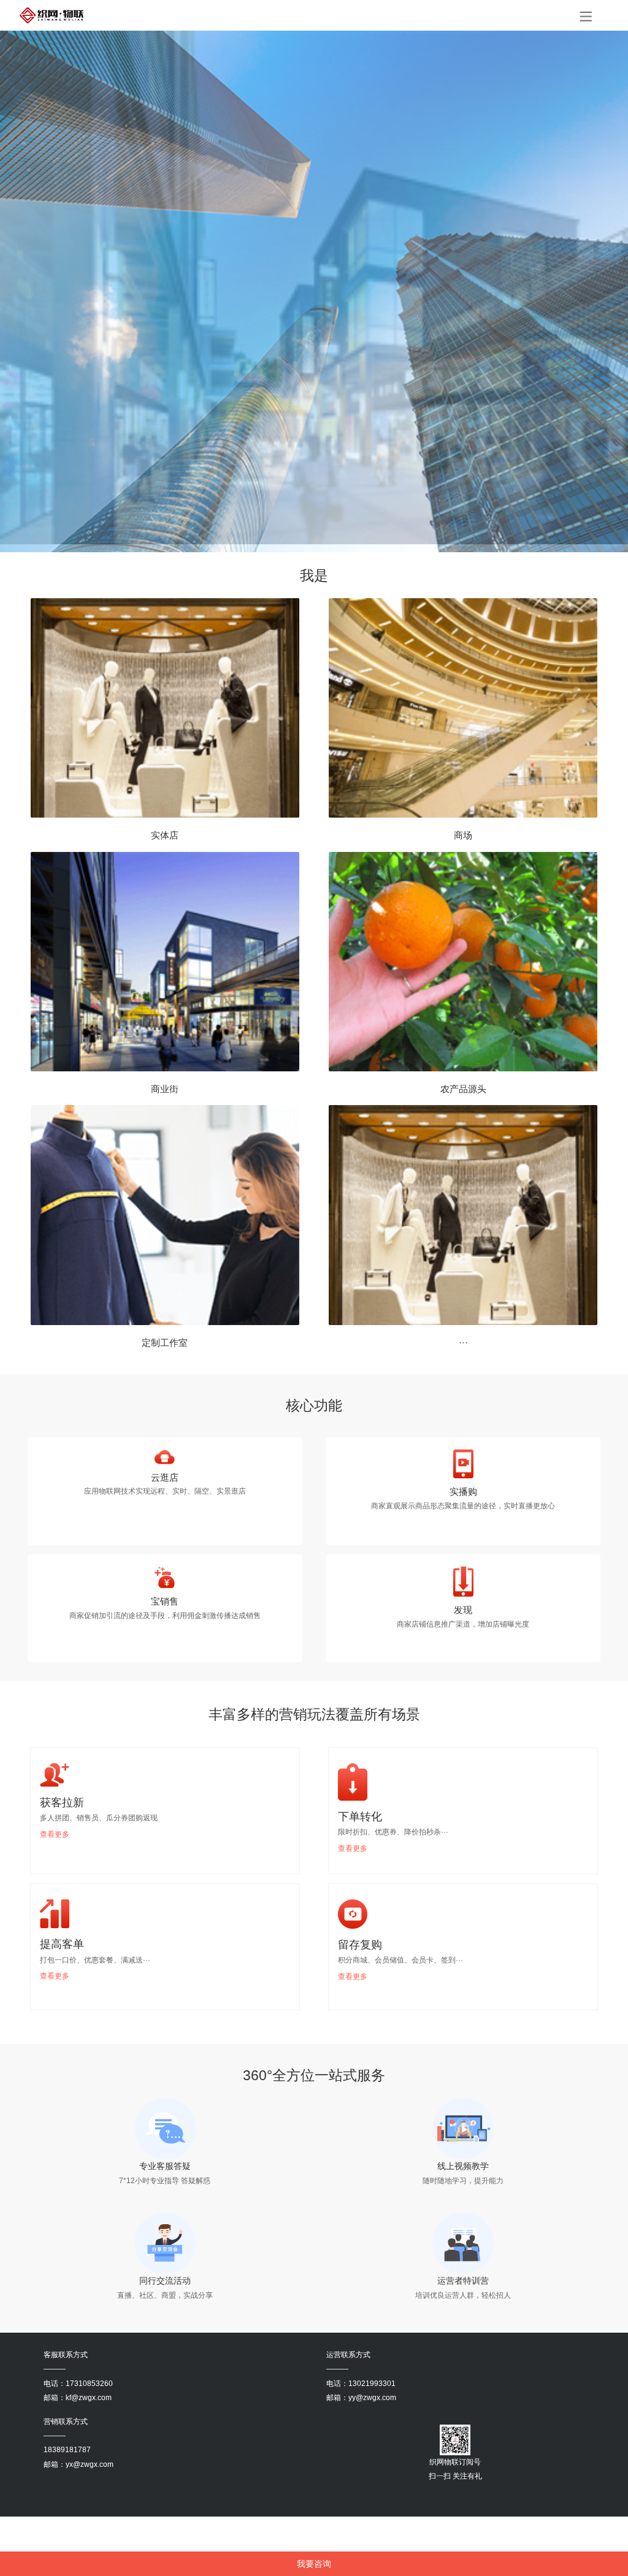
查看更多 (55, 1834)
